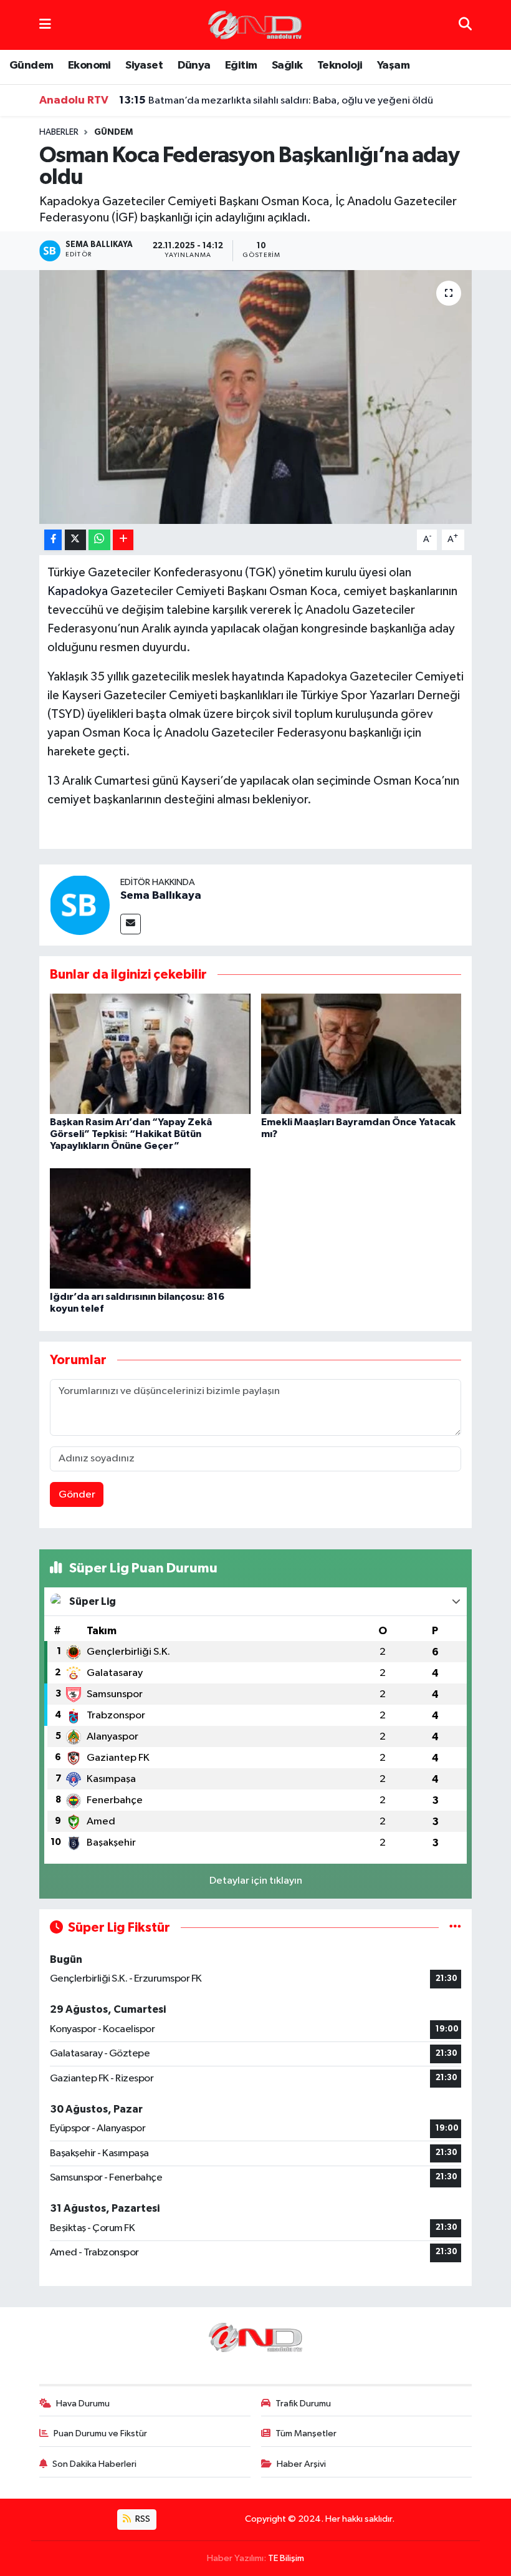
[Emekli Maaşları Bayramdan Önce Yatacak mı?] (361, 1053)
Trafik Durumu (303, 2404)
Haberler (59, 132)
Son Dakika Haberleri (94, 2464)
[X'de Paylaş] (75, 540)
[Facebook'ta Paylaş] (53, 540)
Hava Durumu (83, 2404)
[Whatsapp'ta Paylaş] (99, 540)
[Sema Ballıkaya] (80, 905)
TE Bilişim (286, 2558)
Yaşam (393, 65)
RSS (142, 2519)
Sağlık (287, 65)
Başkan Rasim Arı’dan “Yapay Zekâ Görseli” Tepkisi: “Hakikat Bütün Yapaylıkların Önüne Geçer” (131, 1134)
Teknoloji (340, 65)
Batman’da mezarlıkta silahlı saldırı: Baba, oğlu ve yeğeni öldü (276, 100)
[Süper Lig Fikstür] (455, 1928)
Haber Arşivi (301, 2464)
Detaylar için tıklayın (256, 1881)
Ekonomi (89, 65)
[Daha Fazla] (123, 540)
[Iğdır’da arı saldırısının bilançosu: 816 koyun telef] (150, 1228)
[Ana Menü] (45, 25)
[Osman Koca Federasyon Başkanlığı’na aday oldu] (256, 397)
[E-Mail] (131, 924)
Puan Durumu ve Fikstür (100, 2433)
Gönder (77, 1495)
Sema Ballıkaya (161, 896)
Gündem (31, 65)
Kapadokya (78, 591)
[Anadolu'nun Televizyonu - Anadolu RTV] (255, 25)
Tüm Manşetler (306, 2433)
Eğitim (241, 65)
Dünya (194, 65)
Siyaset (144, 65)
